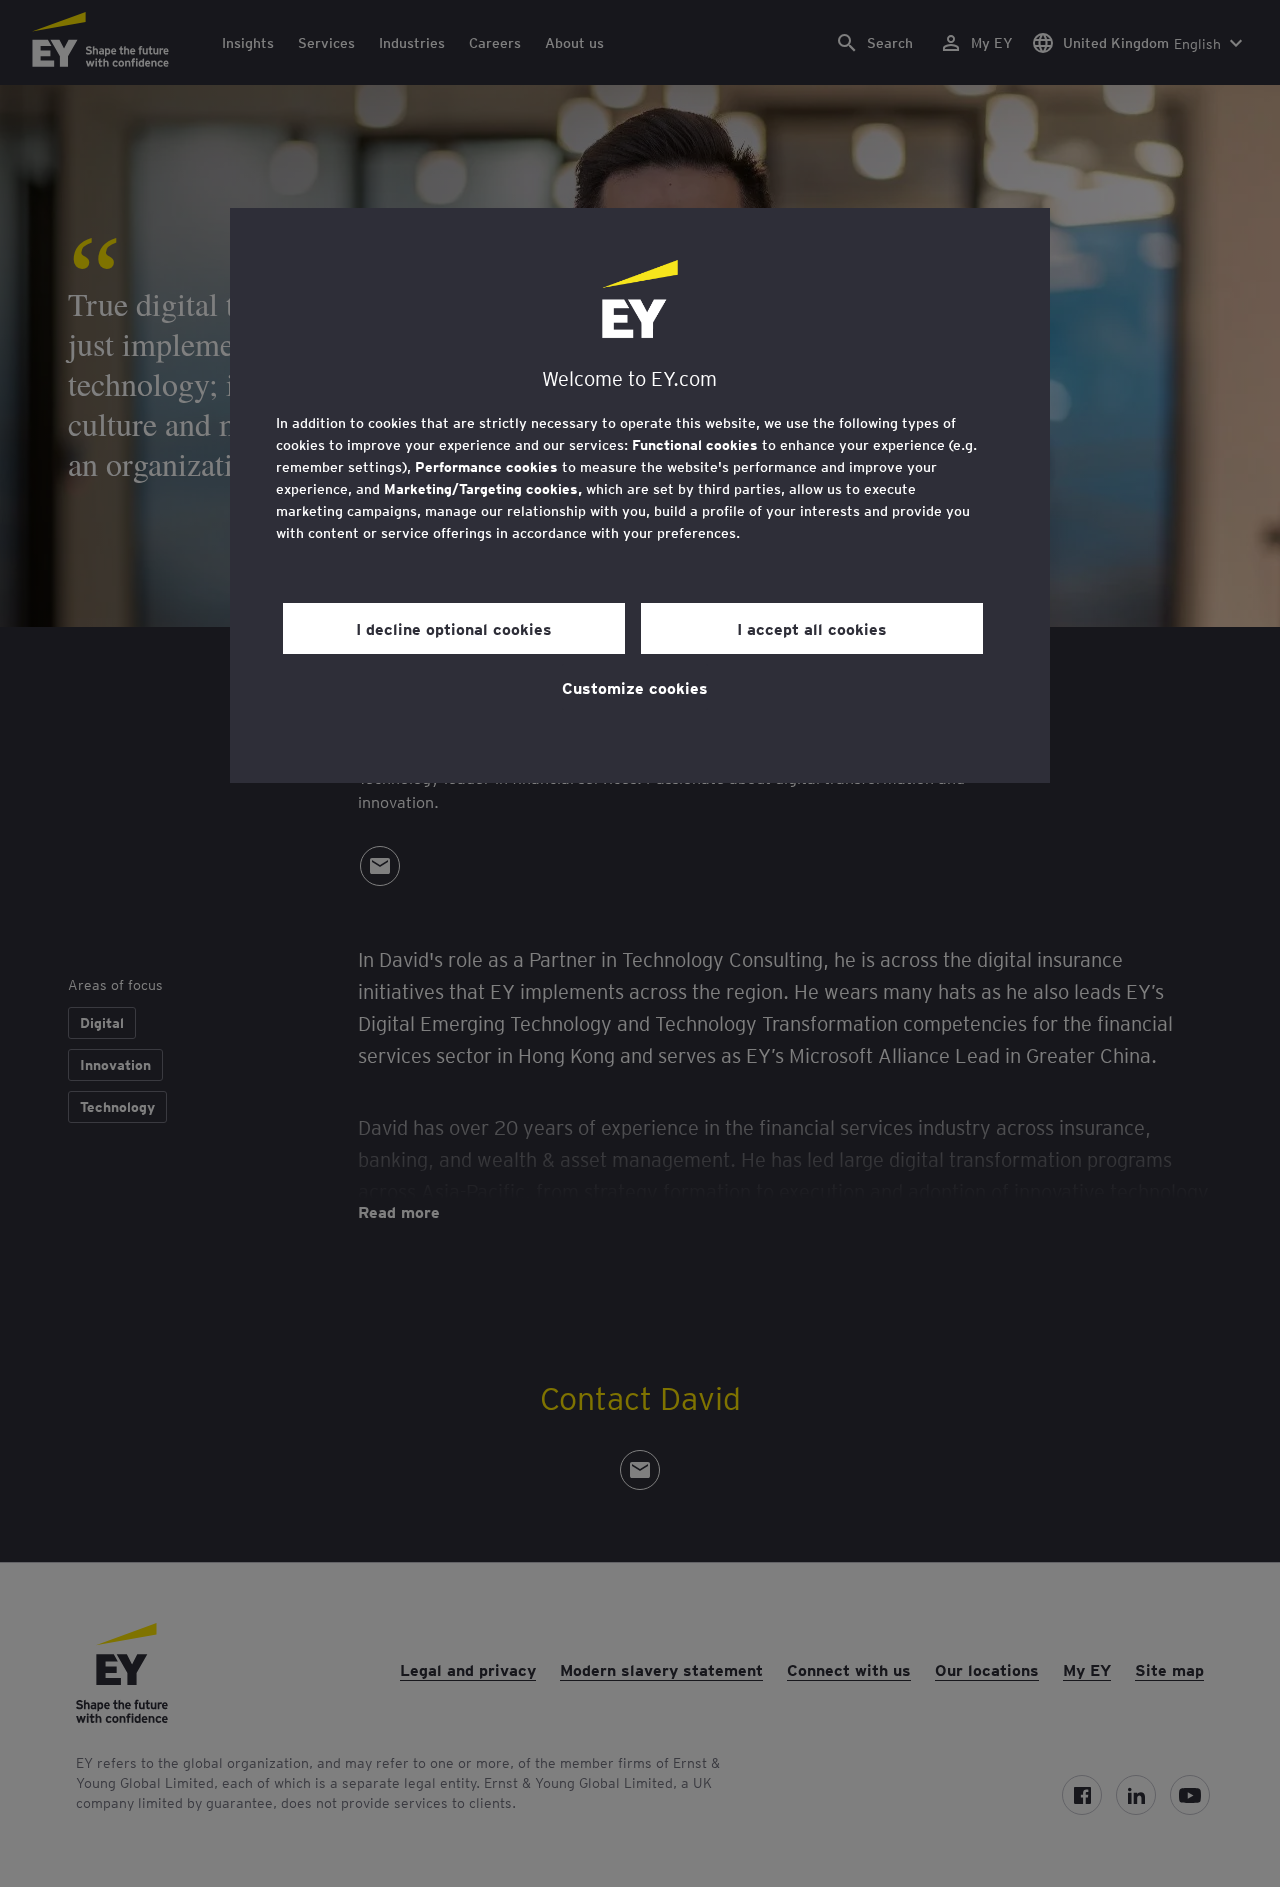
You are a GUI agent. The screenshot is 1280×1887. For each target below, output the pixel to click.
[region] (640, 495)
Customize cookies (635, 687)
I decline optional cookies (454, 628)
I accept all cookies (812, 628)
